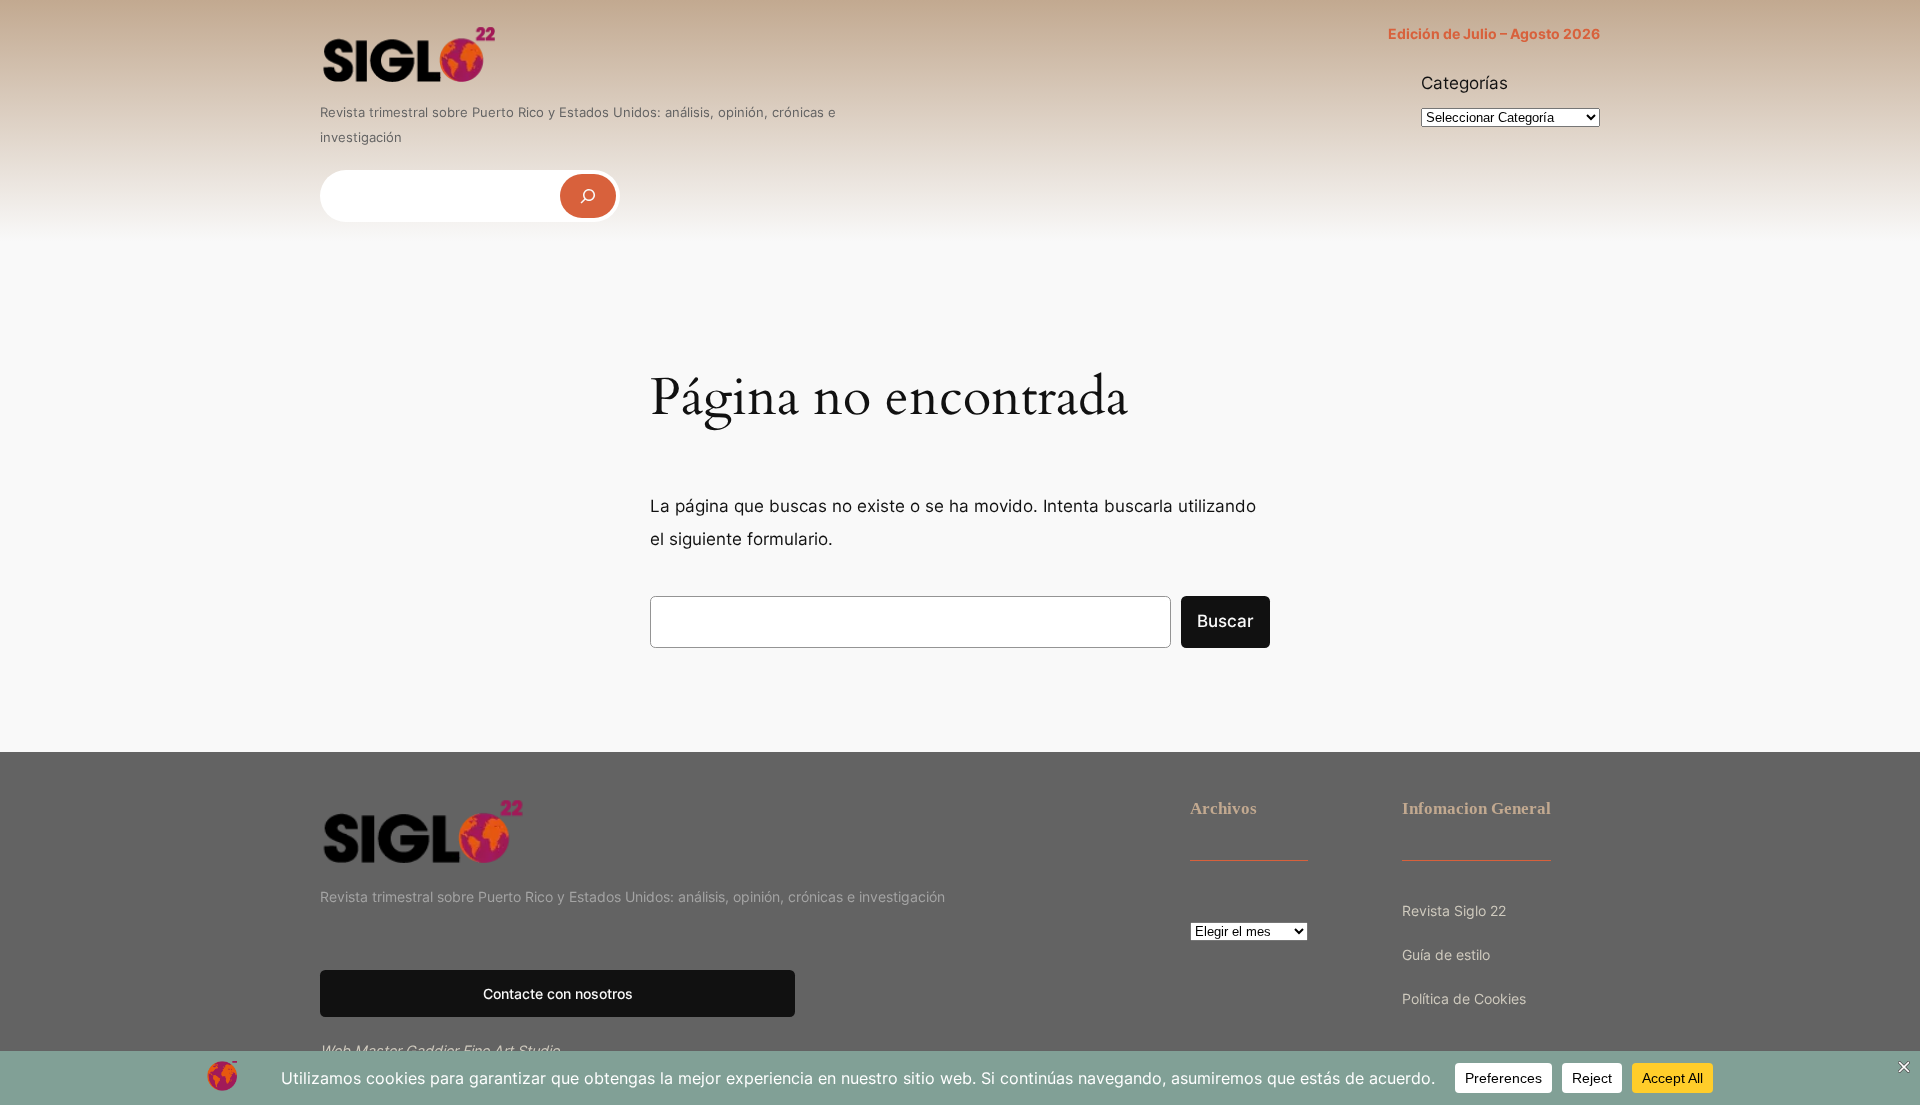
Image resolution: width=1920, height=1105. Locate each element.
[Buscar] (588, 195)
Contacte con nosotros (558, 993)
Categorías (1464, 83)
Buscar (1225, 621)
